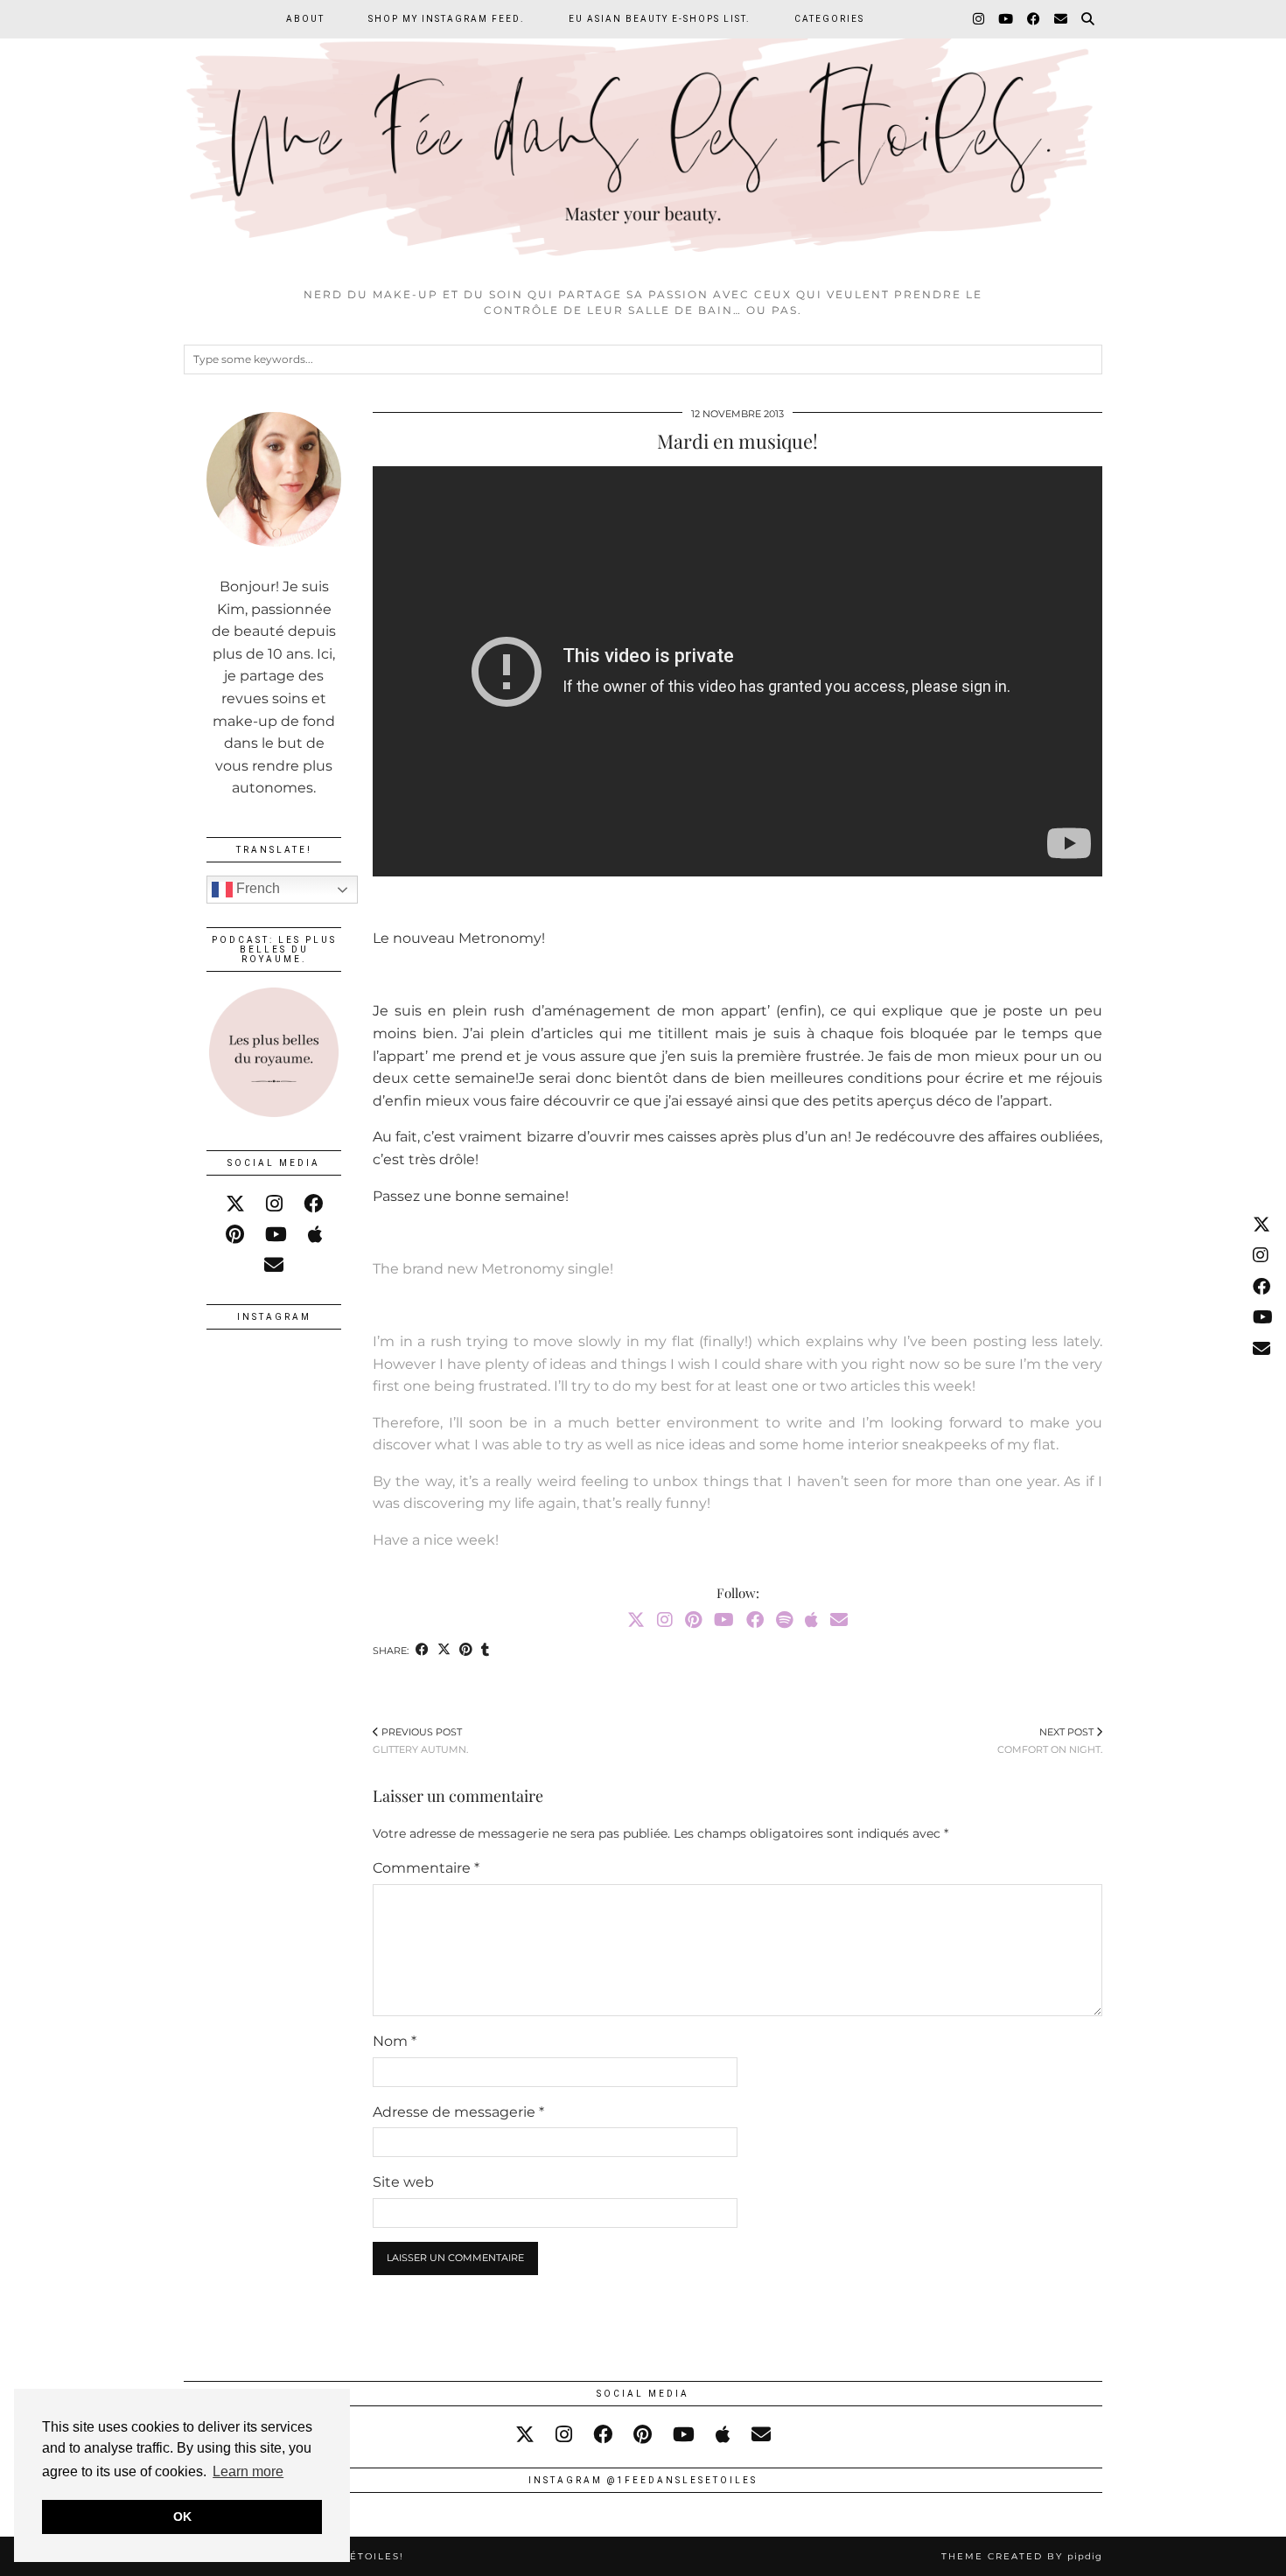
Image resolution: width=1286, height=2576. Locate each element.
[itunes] (315, 1235)
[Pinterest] (693, 1620)
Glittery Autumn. (420, 1741)
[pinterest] (235, 1235)
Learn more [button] (248, 2471)
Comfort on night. (1050, 1741)
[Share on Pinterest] (466, 1651)
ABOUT (305, 19)
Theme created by (1022, 2556)
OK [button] (182, 2517)
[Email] (1062, 19)
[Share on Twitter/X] (444, 1651)
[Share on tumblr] (485, 1651)
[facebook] (313, 1204)
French (256, 888)
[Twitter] (636, 1620)
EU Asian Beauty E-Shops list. (660, 19)
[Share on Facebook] (422, 1651)
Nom (395, 2041)
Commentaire (426, 1868)
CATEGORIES (829, 19)
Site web (403, 2182)
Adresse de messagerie (458, 2112)
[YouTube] (1006, 19)
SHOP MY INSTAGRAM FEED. (447, 19)
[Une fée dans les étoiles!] (643, 139)
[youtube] (276, 1235)
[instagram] (274, 1204)
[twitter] (235, 1204)
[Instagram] (979, 19)
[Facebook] (1034, 19)
